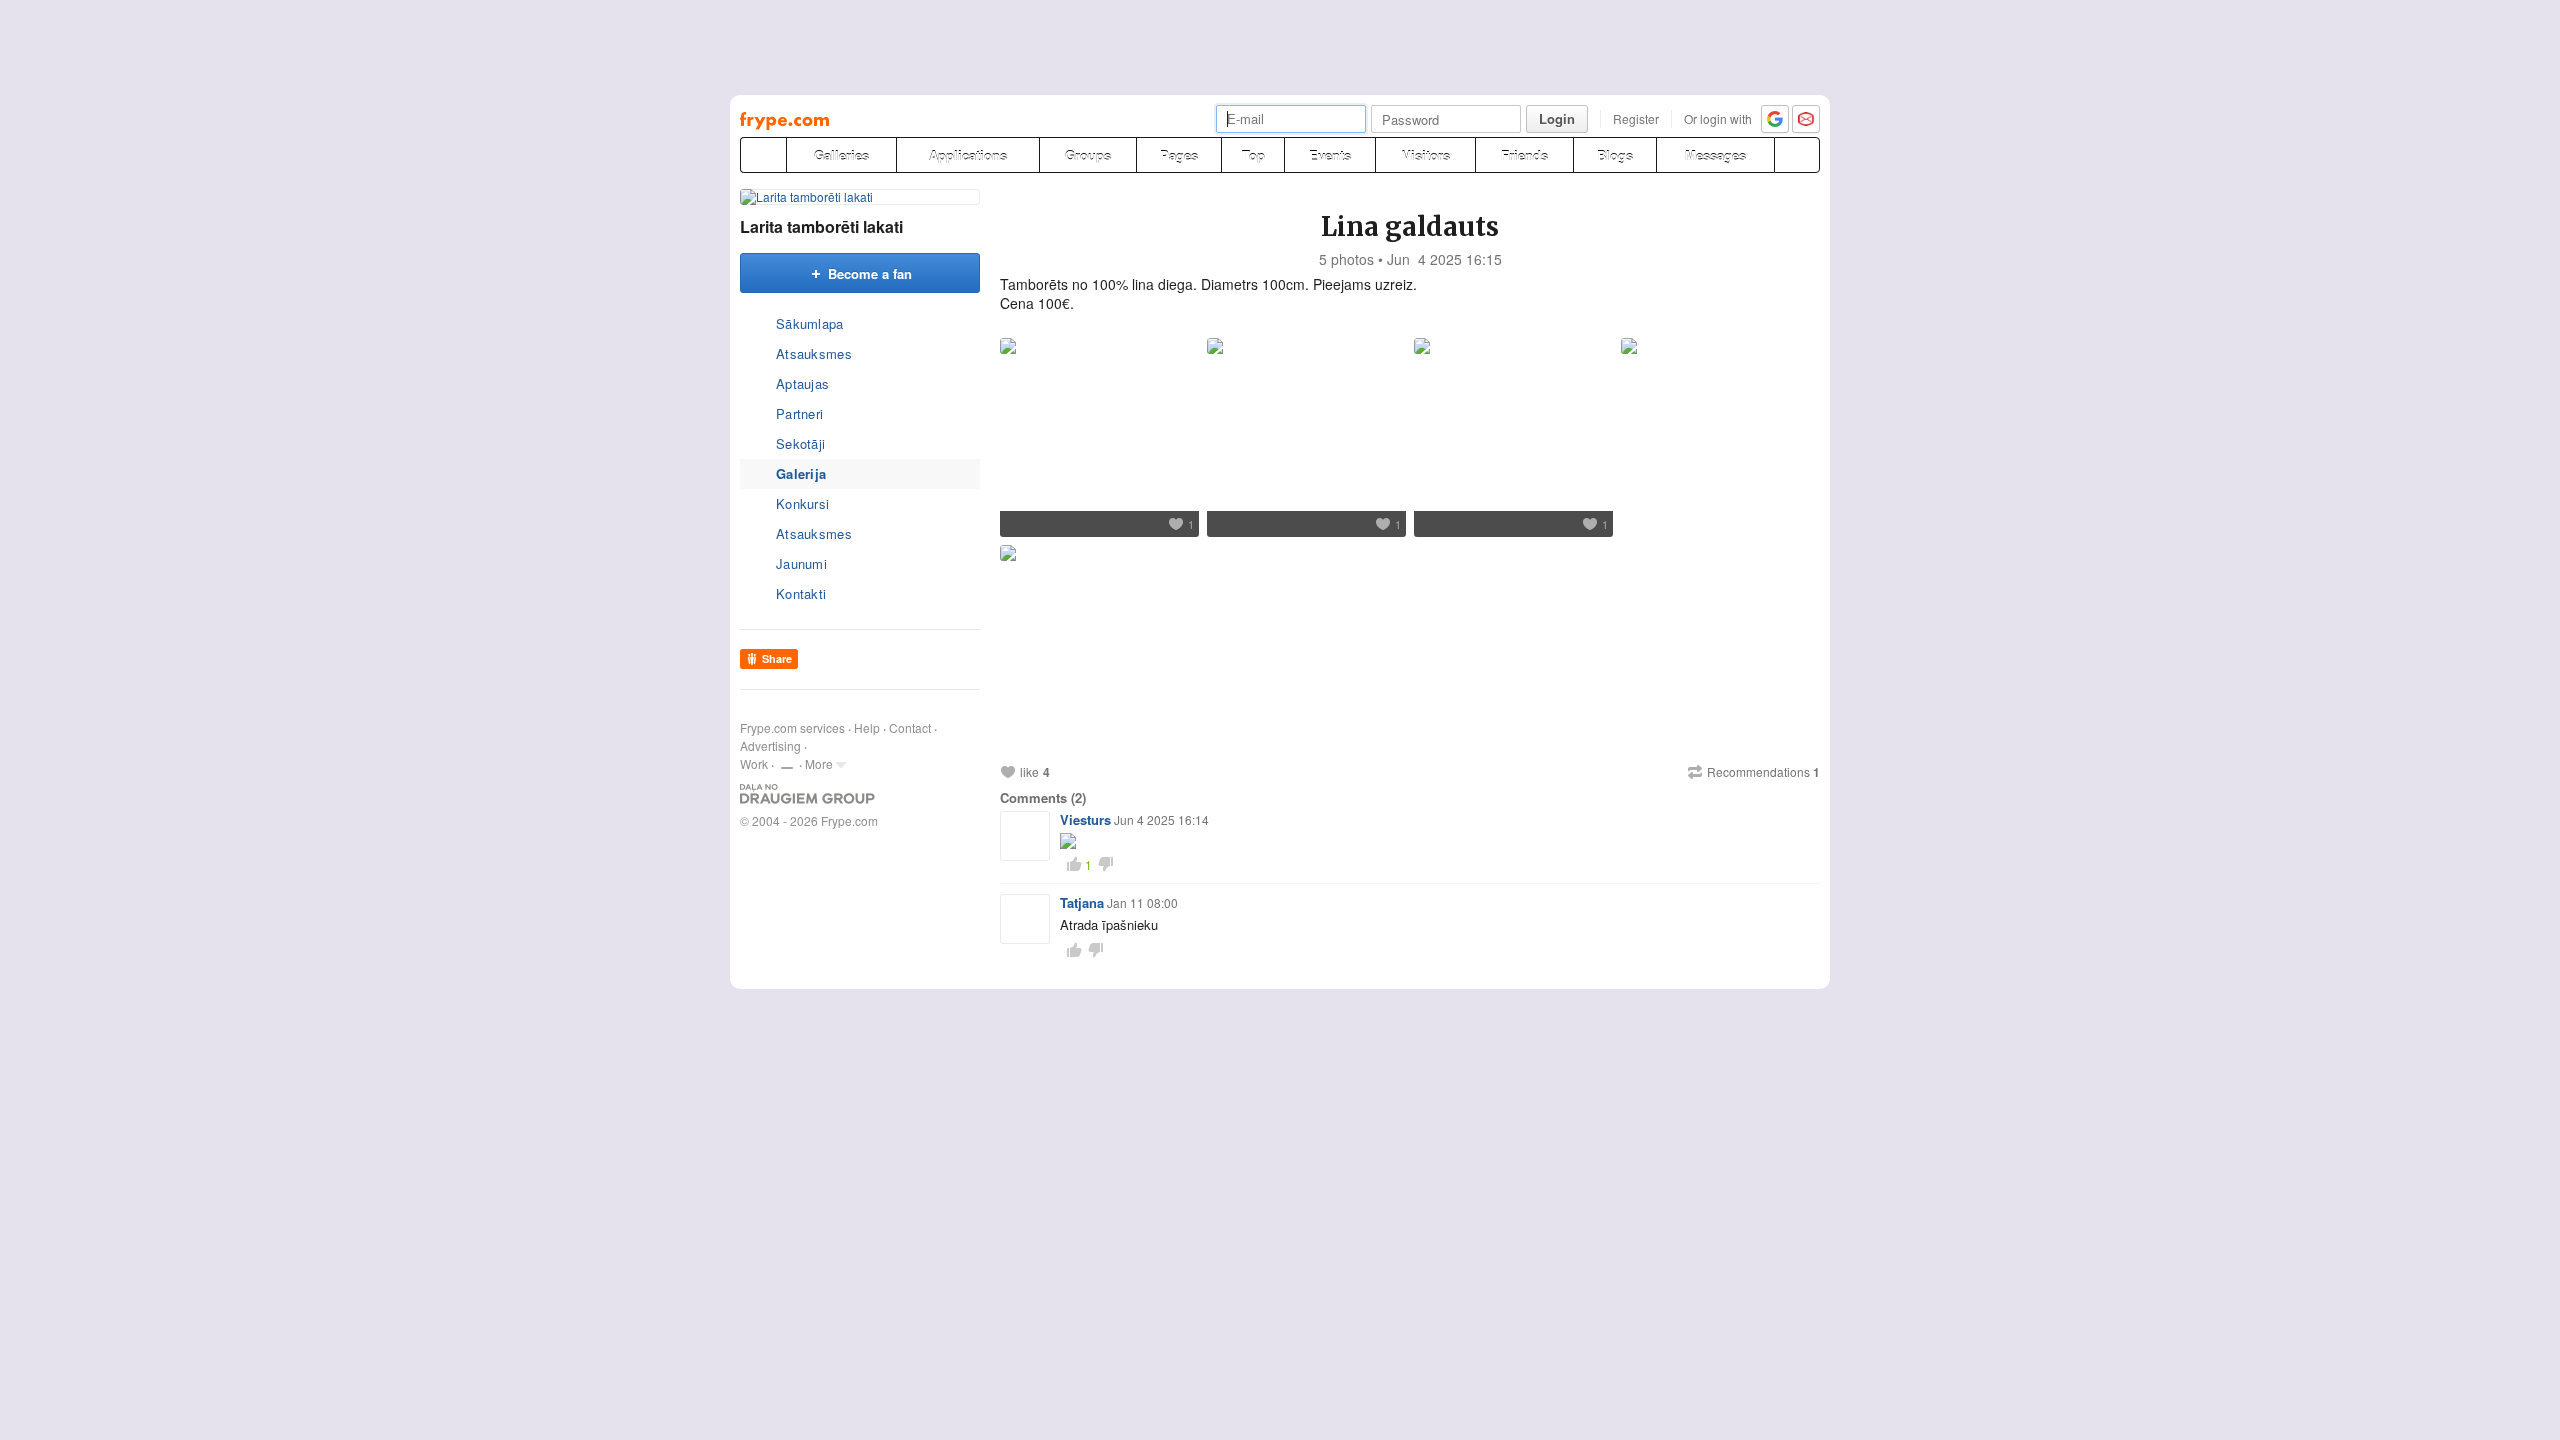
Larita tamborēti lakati (821, 226)
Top (1253, 155)
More (819, 763)
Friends (1524, 155)
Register (1636, 118)
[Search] (1797, 155)
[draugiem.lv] (763, 155)
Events (1330, 155)
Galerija (801, 473)
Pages (1179, 155)
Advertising (770, 745)
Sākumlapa (810, 323)
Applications (968, 155)
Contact (910, 727)
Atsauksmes (814, 353)
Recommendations (1763, 772)
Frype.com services (792, 727)
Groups (1088, 155)
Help (867, 727)
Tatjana (1082, 902)
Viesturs (1085, 819)
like (1029, 772)
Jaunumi (801, 563)
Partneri (799, 413)
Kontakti (801, 593)
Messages (1715, 155)
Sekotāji (800, 443)
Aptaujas (802, 383)
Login (1557, 118)
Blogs (1615, 155)
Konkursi (802, 503)
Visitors (1426, 155)
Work (754, 763)
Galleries (841, 155)
